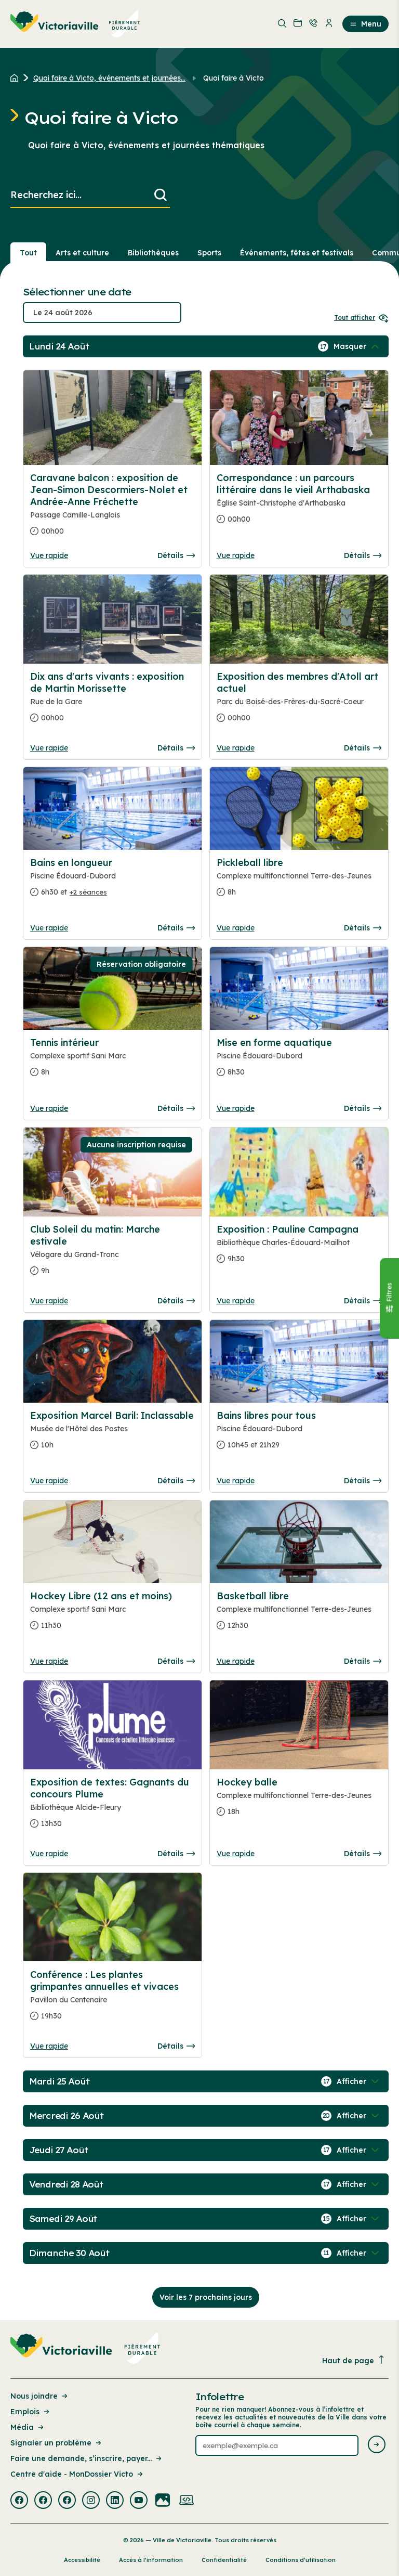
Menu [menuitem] (371, 24)
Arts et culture (82, 253)
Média (22, 2427)
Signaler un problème (51, 2443)
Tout (28, 253)
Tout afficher (355, 318)
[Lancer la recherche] (161, 195)
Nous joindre (34, 2396)
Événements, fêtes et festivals (297, 253)
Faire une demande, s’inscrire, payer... (81, 2458)
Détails (170, 555)
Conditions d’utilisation (301, 2560)
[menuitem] (75, 24)
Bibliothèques (153, 253)
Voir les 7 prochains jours (206, 2297)
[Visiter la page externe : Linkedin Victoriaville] (115, 2501)
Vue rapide (49, 555)
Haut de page (348, 2361)
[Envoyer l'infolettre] (377, 2445)
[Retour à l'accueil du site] (17, 78)
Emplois (25, 2412)
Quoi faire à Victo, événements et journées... (109, 78)
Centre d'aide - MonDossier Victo (72, 2474)
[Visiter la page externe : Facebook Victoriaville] (19, 2501)
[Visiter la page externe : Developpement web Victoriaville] (187, 2501)
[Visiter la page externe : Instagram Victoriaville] (91, 2501)
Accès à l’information (151, 2560)
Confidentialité (224, 2560)
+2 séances (88, 892)
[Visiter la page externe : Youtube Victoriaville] (139, 2501)
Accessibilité (82, 2560)
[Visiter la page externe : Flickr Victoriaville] (163, 2501)
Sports (209, 253)
